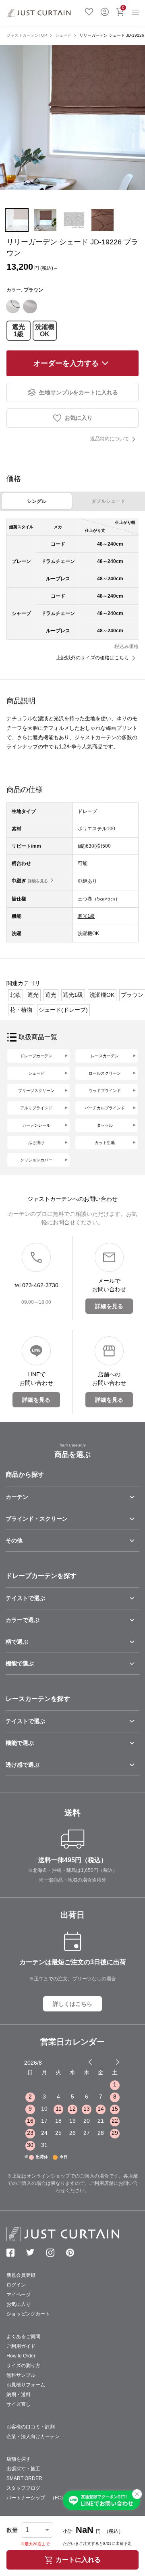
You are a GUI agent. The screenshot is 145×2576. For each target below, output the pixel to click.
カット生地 (105, 1143)
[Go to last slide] (110, 2062)
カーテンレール (36, 1125)
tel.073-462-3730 (36, 1285)
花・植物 (21, 1010)
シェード (63, 35)
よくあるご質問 (23, 2336)
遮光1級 (19, 330)
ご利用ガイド (21, 2346)
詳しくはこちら (72, 2004)
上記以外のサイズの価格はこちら (93, 658)
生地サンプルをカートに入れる (79, 392)
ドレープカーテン (36, 1056)
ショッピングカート (28, 2314)
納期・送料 (19, 2395)
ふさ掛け (36, 1143)
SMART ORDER (24, 2478)
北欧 (15, 995)
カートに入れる (78, 2560)
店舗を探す (19, 2459)
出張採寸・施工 (23, 2469)
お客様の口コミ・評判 (31, 2427)
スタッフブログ (23, 2488)
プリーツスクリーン (36, 1091)
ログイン (105, 11)
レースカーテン (105, 1056)
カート (123, 7)
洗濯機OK (45, 330)
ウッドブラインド (105, 1091)
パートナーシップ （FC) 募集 (42, 2498)
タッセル (105, 1125)
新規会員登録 (21, 2275)
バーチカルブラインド (105, 1108)
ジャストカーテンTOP (27, 35)
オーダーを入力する (66, 363)
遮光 (33, 995)
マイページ (19, 2295)
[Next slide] (118, 2062)
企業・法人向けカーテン (33, 2436)
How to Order (21, 2356)
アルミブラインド (36, 1108)
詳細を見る (38, 881)
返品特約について (110, 439)
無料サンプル (21, 2375)
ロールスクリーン (105, 1073)
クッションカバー (36, 1160)
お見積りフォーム (26, 2385)
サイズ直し (19, 2404)
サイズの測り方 (23, 2366)
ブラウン (132, 995)
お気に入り (89, 11)
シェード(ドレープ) (63, 1010)
